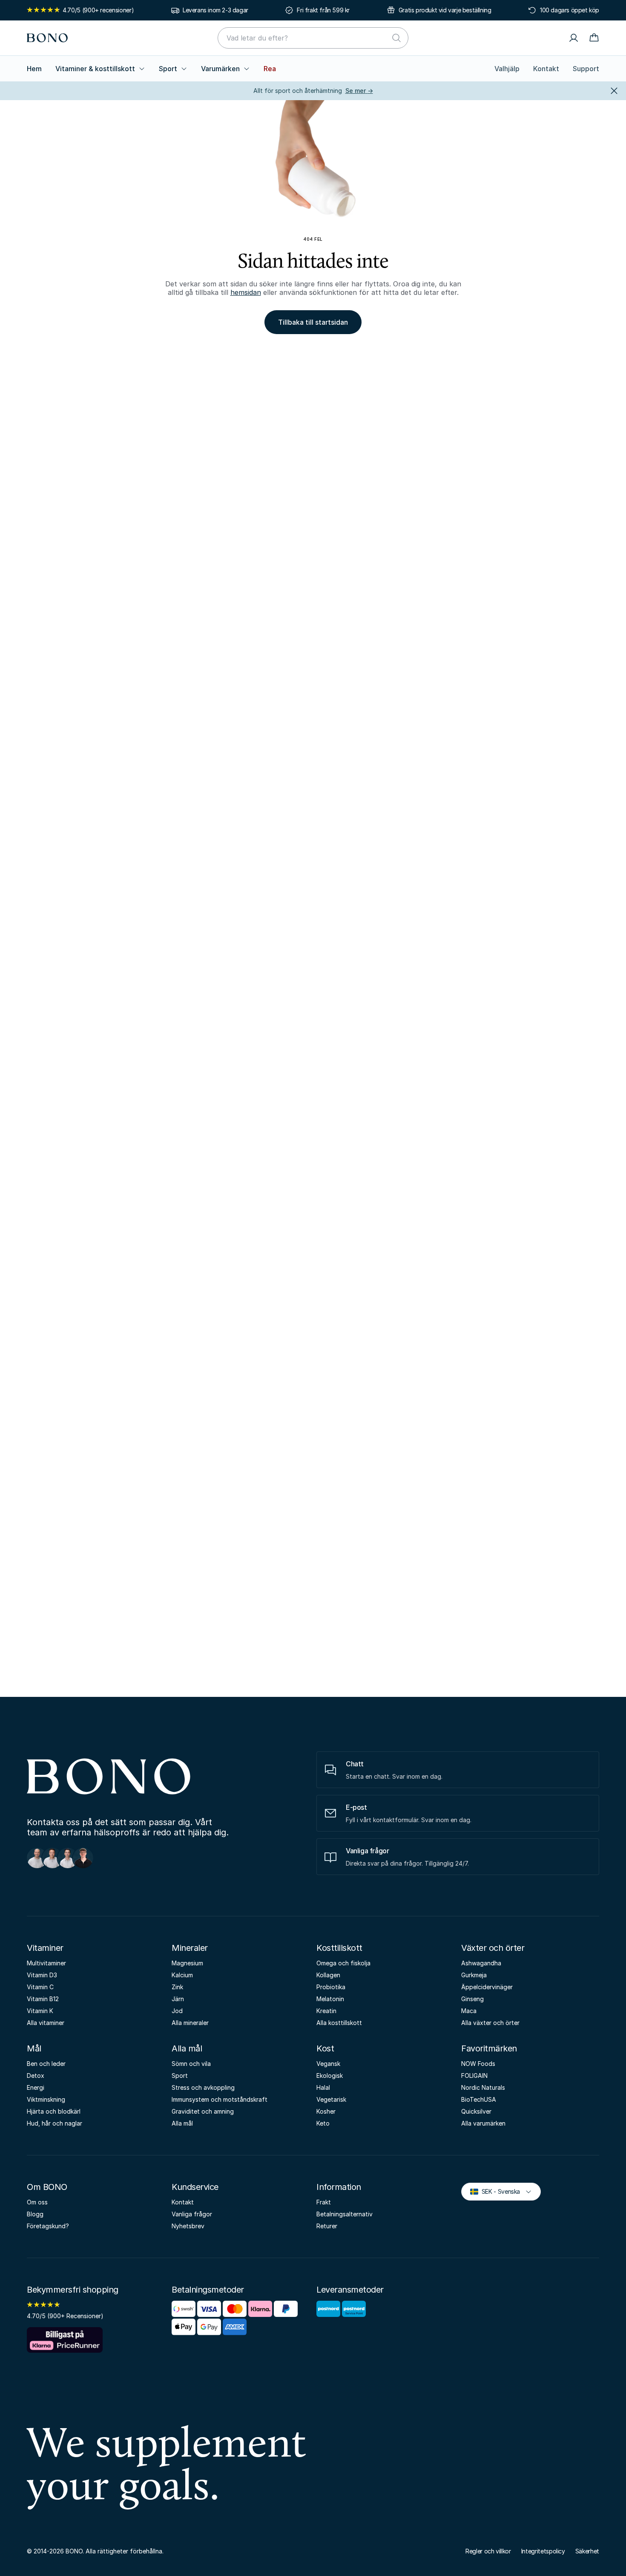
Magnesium (187, 1963)
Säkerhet (587, 2551)
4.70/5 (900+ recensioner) (98, 10)
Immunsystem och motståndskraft (220, 2099)
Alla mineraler (190, 2023)
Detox (36, 2076)
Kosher (326, 2111)
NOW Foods (478, 2064)
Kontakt (546, 69)
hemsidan (246, 292)
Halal (323, 2087)
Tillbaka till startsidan (313, 322)
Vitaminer (45, 1948)
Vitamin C (40, 1987)
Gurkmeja (474, 1975)
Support (586, 69)
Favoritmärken (489, 2048)
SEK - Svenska (497, 2191)
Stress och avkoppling (203, 2087)
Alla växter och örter (490, 2023)
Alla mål (187, 2048)
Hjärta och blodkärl (54, 2111)
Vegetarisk (331, 2099)
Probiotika (331, 1987)
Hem (34, 69)
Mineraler (190, 1948)
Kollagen (328, 1975)
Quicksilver (476, 2111)
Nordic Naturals (483, 2087)
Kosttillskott (339, 1948)
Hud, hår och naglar (55, 2123)
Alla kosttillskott (339, 2023)
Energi (36, 2087)
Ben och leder (46, 2064)
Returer (327, 2226)
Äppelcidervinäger (487, 1987)
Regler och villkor (488, 2551)
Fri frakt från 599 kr (323, 10)
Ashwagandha (481, 1963)
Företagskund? (48, 2226)
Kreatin (326, 2011)
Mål (34, 2048)
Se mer (359, 91)
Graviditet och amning (203, 2111)
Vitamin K (40, 2011)
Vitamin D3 (42, 1975)
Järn (178, 1999)
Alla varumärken (483, 2123)
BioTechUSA (479, 2099)
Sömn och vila (191, 2064)
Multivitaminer (46, 1963)
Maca (469, 2011)
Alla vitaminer (46, 2023)
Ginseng (472, 1999)
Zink (177, 1987)
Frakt (324, 2202)
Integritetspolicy (543, 2551)
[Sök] (396, 38)
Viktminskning (46, 2099)
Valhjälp (507, 69)
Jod (177, 2011)
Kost (325, 2048)
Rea (270, 69)
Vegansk (328, 2064)
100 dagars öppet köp (570, 10)
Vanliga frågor (192, 2214)
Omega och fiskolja (343, 1963)
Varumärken (220, 69)
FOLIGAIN (474, 2076)
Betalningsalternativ (345, 2214)
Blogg (35, 2214)
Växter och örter (493, 1948)
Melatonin (330, 1999)
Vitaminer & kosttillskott (95, 69)
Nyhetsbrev (188, 2226)
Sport (168, 69)
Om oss (37, 2202)
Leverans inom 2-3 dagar (215, 10)
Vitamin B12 (43, 1999)
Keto (323, 2123)
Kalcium (182, 1975)
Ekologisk (330, 2076)
